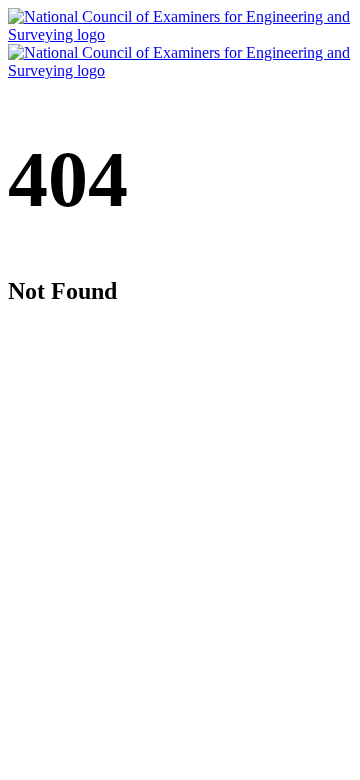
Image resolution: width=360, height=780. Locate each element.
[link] (180, 26)
